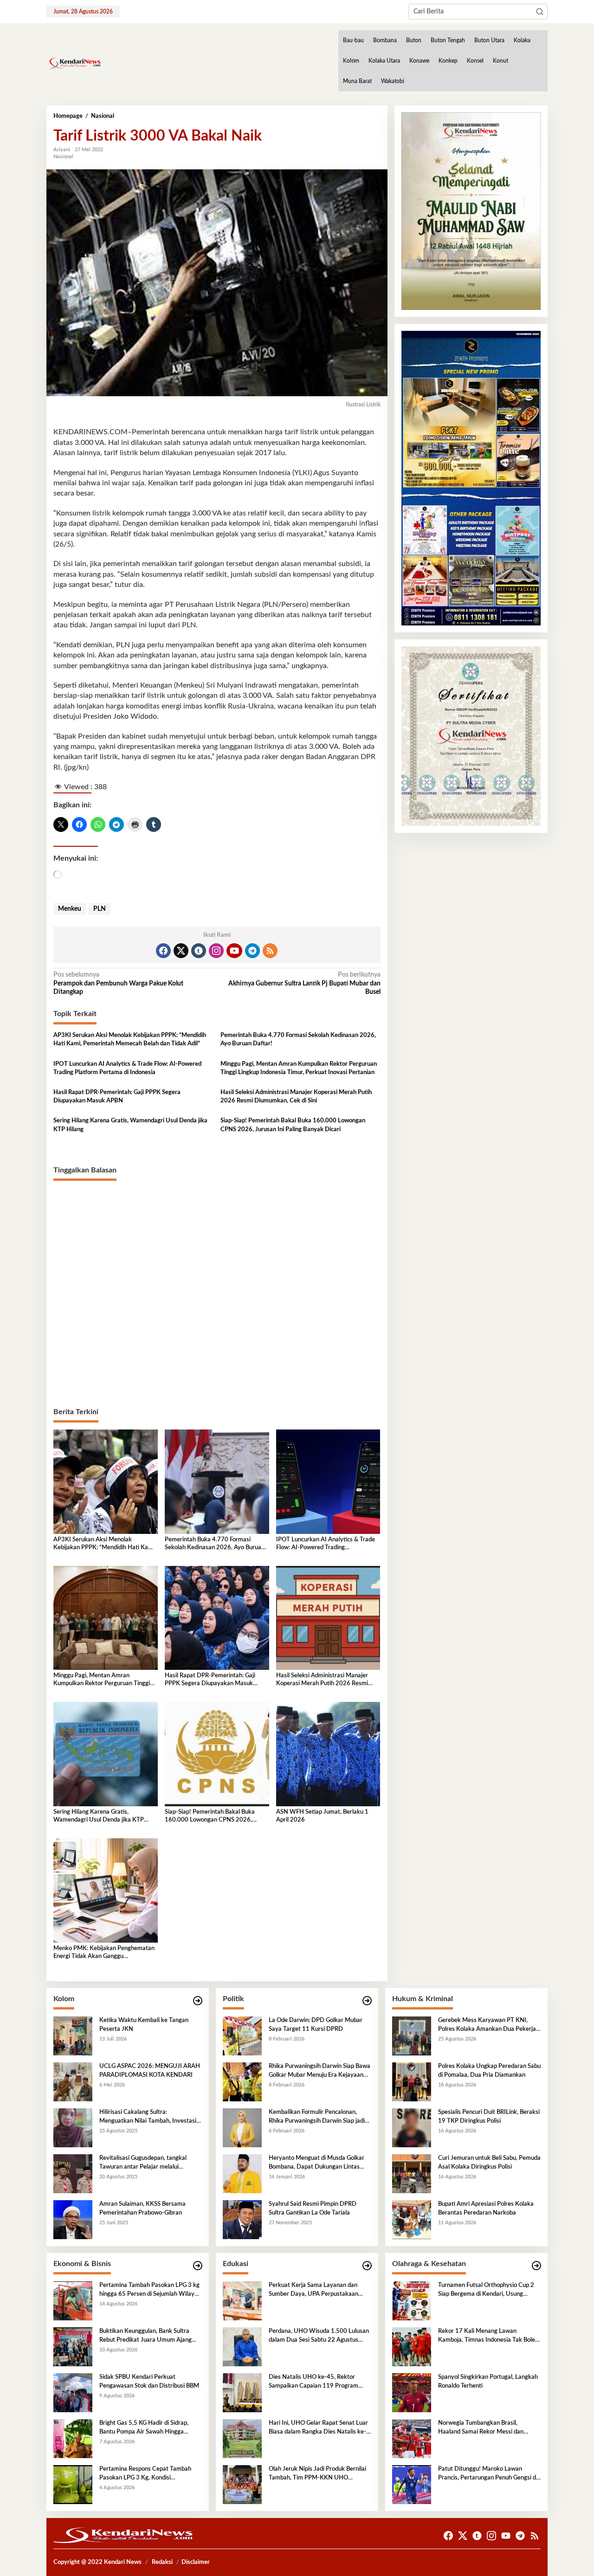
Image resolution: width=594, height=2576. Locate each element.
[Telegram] (252, 951)
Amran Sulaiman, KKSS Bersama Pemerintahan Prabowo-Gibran (142, 2208)
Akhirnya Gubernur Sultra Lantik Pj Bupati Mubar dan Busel (304, 983)
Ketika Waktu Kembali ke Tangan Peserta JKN (144, 2025)
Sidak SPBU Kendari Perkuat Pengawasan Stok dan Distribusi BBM (149, 2381)
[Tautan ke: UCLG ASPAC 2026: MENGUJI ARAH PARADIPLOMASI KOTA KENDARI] (73, 2082)
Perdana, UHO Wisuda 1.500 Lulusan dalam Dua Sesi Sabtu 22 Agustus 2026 (319, 2336)
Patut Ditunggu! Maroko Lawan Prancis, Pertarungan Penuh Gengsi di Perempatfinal (488, 2474)
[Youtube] (234, 951)
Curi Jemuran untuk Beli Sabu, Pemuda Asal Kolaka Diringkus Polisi (489, 2162)
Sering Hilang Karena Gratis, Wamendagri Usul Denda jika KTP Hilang (130, 1125)
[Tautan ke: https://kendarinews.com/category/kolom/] (198, 2001)
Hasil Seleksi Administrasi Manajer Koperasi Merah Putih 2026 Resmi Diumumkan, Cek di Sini (296, 1097)
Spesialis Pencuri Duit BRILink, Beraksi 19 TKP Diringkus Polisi (489, 2116)
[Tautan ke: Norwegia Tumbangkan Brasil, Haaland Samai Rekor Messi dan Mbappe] (412, 2439)
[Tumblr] (199, 951)
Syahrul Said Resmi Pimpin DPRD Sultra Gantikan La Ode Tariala (313, 2208)
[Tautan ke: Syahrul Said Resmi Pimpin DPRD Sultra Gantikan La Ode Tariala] (242, 2220)
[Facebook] (163, 951)
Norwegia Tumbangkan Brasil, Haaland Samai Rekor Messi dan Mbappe (481, 2428)
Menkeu (70, 909)
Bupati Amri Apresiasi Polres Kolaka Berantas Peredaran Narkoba (486, 2208)
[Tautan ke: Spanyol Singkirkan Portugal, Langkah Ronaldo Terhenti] (412, 2393)
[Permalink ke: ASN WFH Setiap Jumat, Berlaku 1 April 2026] (328, 1754)
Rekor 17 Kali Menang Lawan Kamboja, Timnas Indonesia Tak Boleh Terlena (488, 2336)
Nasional (63, 157)
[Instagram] (216, 951)
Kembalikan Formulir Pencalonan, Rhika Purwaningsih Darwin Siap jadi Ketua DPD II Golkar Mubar (317, 2117)
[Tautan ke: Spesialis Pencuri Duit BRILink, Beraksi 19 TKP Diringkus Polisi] (412, 2128)
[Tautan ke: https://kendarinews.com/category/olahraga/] (536, 2266)
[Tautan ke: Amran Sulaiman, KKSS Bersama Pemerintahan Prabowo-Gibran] (73, 2220)
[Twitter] (181, 951)
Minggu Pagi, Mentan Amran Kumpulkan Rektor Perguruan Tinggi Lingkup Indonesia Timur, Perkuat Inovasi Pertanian (299, 1068)
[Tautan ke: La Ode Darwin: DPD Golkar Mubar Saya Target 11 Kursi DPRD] (242, 2036)
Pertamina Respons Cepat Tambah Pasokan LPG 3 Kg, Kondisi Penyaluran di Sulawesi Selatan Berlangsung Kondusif (145, 2474)
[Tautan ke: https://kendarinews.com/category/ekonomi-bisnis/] (198, 2266)
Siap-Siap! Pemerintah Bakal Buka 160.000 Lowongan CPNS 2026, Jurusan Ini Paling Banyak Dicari (293, 1125)
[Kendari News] (74, 63)
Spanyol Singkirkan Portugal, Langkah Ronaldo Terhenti (488, 2381)
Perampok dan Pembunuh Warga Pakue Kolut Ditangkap (118, 983)
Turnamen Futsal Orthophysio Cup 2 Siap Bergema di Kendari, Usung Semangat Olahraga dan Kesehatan (486, 2290)
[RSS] (270, 951)
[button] (540, 12)
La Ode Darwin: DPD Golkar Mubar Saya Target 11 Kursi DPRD (316, 2025)
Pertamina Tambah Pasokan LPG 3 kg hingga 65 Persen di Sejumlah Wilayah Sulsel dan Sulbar (150, 2290)
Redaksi (162, 2562)
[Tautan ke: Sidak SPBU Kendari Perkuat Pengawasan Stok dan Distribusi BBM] (73, 2393)
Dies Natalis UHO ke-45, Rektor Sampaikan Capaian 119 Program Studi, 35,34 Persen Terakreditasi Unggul (313, 2382)
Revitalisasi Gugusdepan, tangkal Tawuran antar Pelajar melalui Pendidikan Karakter (143, 2163)
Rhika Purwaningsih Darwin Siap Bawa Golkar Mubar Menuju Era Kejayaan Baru (320, 2071)
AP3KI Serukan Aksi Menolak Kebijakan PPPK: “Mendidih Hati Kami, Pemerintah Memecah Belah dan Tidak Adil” (130, 1040)
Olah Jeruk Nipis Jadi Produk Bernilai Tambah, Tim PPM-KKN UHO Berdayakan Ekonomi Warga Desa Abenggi (317, 2474)
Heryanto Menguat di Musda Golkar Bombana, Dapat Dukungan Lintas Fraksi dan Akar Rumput (316, 2163)
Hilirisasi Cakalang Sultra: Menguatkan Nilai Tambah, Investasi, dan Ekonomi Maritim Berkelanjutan (148, 2117)
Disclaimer (196, 2562)
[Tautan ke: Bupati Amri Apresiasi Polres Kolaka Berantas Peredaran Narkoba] (412, 2220)
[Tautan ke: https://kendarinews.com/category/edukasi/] (367, 2266)
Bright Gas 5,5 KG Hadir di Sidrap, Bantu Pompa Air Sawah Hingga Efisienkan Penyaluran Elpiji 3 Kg (144, 2428)
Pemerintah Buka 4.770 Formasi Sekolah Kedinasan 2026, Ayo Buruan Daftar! (298, 1040)
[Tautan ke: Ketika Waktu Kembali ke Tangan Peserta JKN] (73, 2036)
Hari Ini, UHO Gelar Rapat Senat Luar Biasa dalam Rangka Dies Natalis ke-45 (318, 2428)
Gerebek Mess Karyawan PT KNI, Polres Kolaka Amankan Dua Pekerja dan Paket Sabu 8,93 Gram (487, 2025)
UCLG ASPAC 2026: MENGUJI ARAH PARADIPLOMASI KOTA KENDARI (150, 2070)
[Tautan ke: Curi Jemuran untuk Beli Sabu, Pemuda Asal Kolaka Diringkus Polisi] (412, 2174)
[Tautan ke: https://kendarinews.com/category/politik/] (367, 2001)
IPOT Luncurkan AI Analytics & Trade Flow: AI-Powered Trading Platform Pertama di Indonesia (127, 1068)
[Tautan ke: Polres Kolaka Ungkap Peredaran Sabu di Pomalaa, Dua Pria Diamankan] (412, 2082)
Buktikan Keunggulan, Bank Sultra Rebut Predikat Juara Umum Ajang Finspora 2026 (145, 2336)
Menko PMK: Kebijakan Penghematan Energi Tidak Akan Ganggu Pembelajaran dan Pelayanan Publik (104, 1953)
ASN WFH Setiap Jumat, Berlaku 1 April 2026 (322, 1816)
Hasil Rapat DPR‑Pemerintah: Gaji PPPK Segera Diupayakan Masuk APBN (117, 1097)
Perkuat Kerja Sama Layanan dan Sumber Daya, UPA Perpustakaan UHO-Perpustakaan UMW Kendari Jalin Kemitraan (316, 2290)
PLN (100, 909)
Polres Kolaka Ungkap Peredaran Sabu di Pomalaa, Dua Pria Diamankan (489, 2070)
